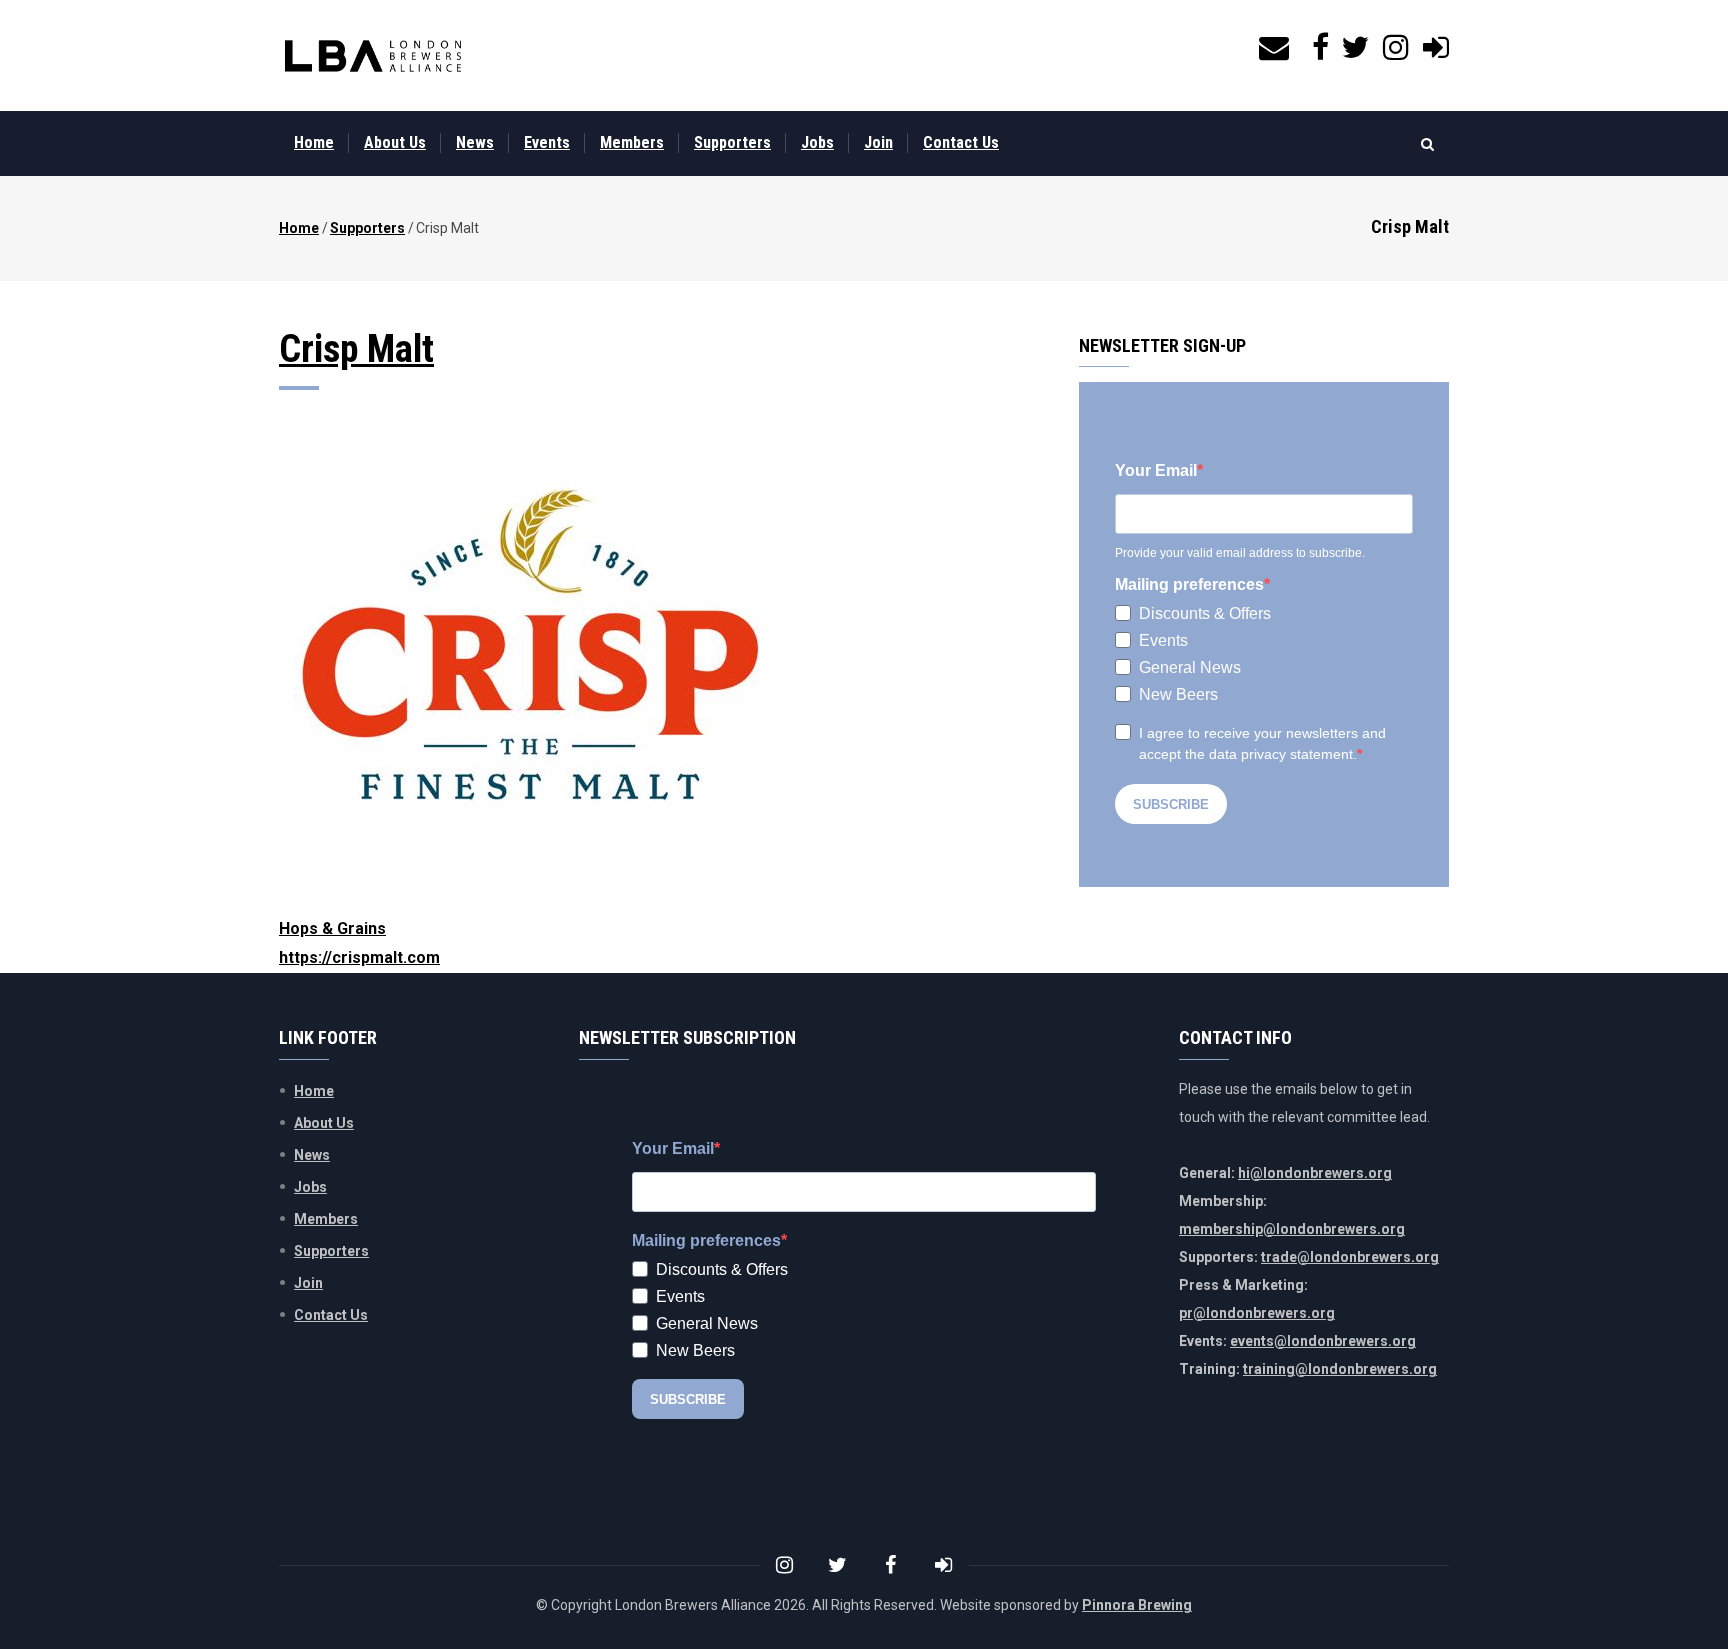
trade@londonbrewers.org (1350, 1257)
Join (878, 142)
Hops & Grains (332, 928)
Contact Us (961, 142)
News (475, 142)
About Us (395, 142)
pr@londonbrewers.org (1257, 1313)
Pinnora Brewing (1137, 1605)
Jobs (817, 142)
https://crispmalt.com (359, 957)
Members (632, 142)
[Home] (373, 56)
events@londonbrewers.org (1323, 1341)
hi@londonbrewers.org (1315, 1173)
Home (314, 142)
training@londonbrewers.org (1340, 1369)
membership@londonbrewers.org (1292, 1229)
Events (547, 142)
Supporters (732, 142)
